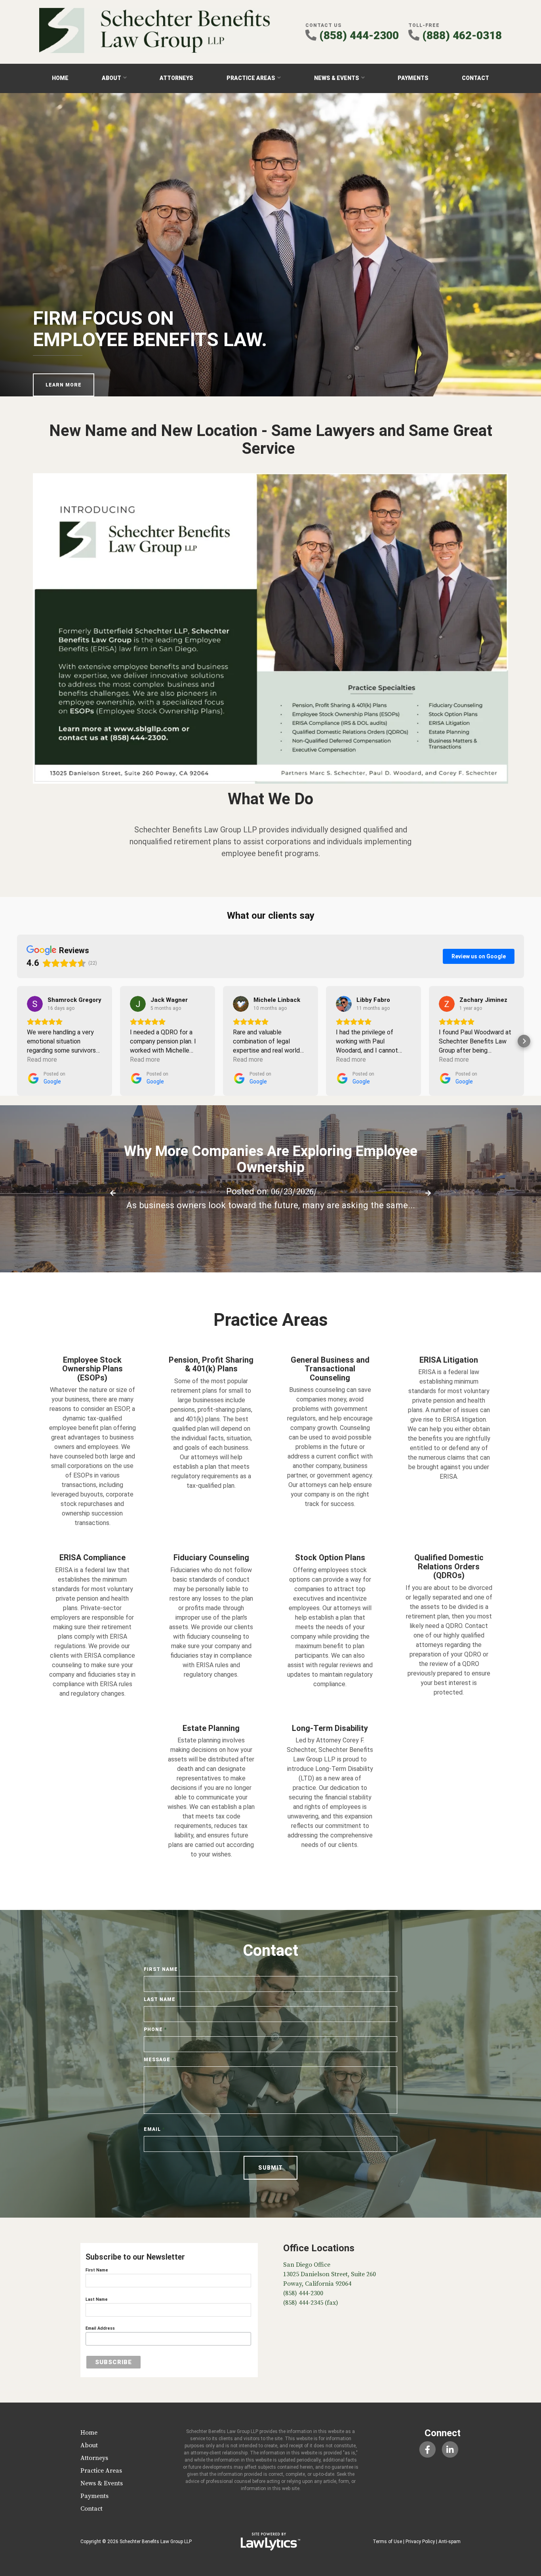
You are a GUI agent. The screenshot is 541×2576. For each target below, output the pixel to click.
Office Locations (319, 2248)
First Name (163, 1969)
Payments (413, 78)
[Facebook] (427, 2449)
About (111, 78)
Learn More (64, 385)
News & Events (337, 78)
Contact (475, 78)
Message (159, 2060)
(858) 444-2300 (359, 35)
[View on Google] (35, 1004)
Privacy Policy (420, 2542)
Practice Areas (251, 78)
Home (60, 78)
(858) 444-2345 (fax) (311, 2303)
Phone (155, 2030)
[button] (17, 1041)
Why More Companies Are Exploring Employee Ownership (271, 1159)
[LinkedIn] (450, 2449)
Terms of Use (387, 2542)
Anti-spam (450, 2542)
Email (154, 2129)
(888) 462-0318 (462, 35)
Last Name (162, 1999)
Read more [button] (42, 1060)
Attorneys (176, 78)
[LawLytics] (270, 2542)
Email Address (100, 2328)
